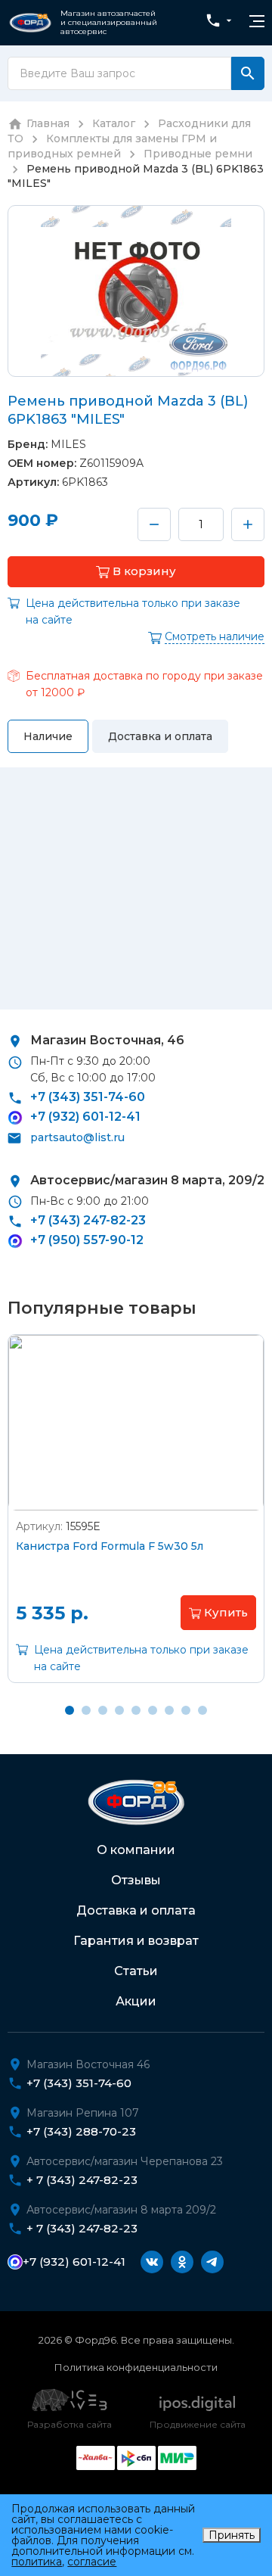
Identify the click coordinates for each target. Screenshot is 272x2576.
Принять (232, 2535)
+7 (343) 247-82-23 (88, 1220)
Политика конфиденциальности (136, 2367)
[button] (136, 572)
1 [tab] (70, 1710)
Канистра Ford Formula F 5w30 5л (110, 1546)
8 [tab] (186, 1710)
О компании (136, 1850)
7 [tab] (169, 1710)
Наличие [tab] (48, 736)
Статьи (136, 1971)
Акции (136, 2001)
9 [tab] (202, 1710)
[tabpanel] (136, 1520)
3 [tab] (103, 1710)
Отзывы (136, 1880)
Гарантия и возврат (136, 1941)
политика (37, 2562)
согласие (92, 2562)
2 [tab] (86, 1710)
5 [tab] (136, 1710)
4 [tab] (119, 1710)
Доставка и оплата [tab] (160, 736)
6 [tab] (153, 1710)
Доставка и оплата (136, 1910)
